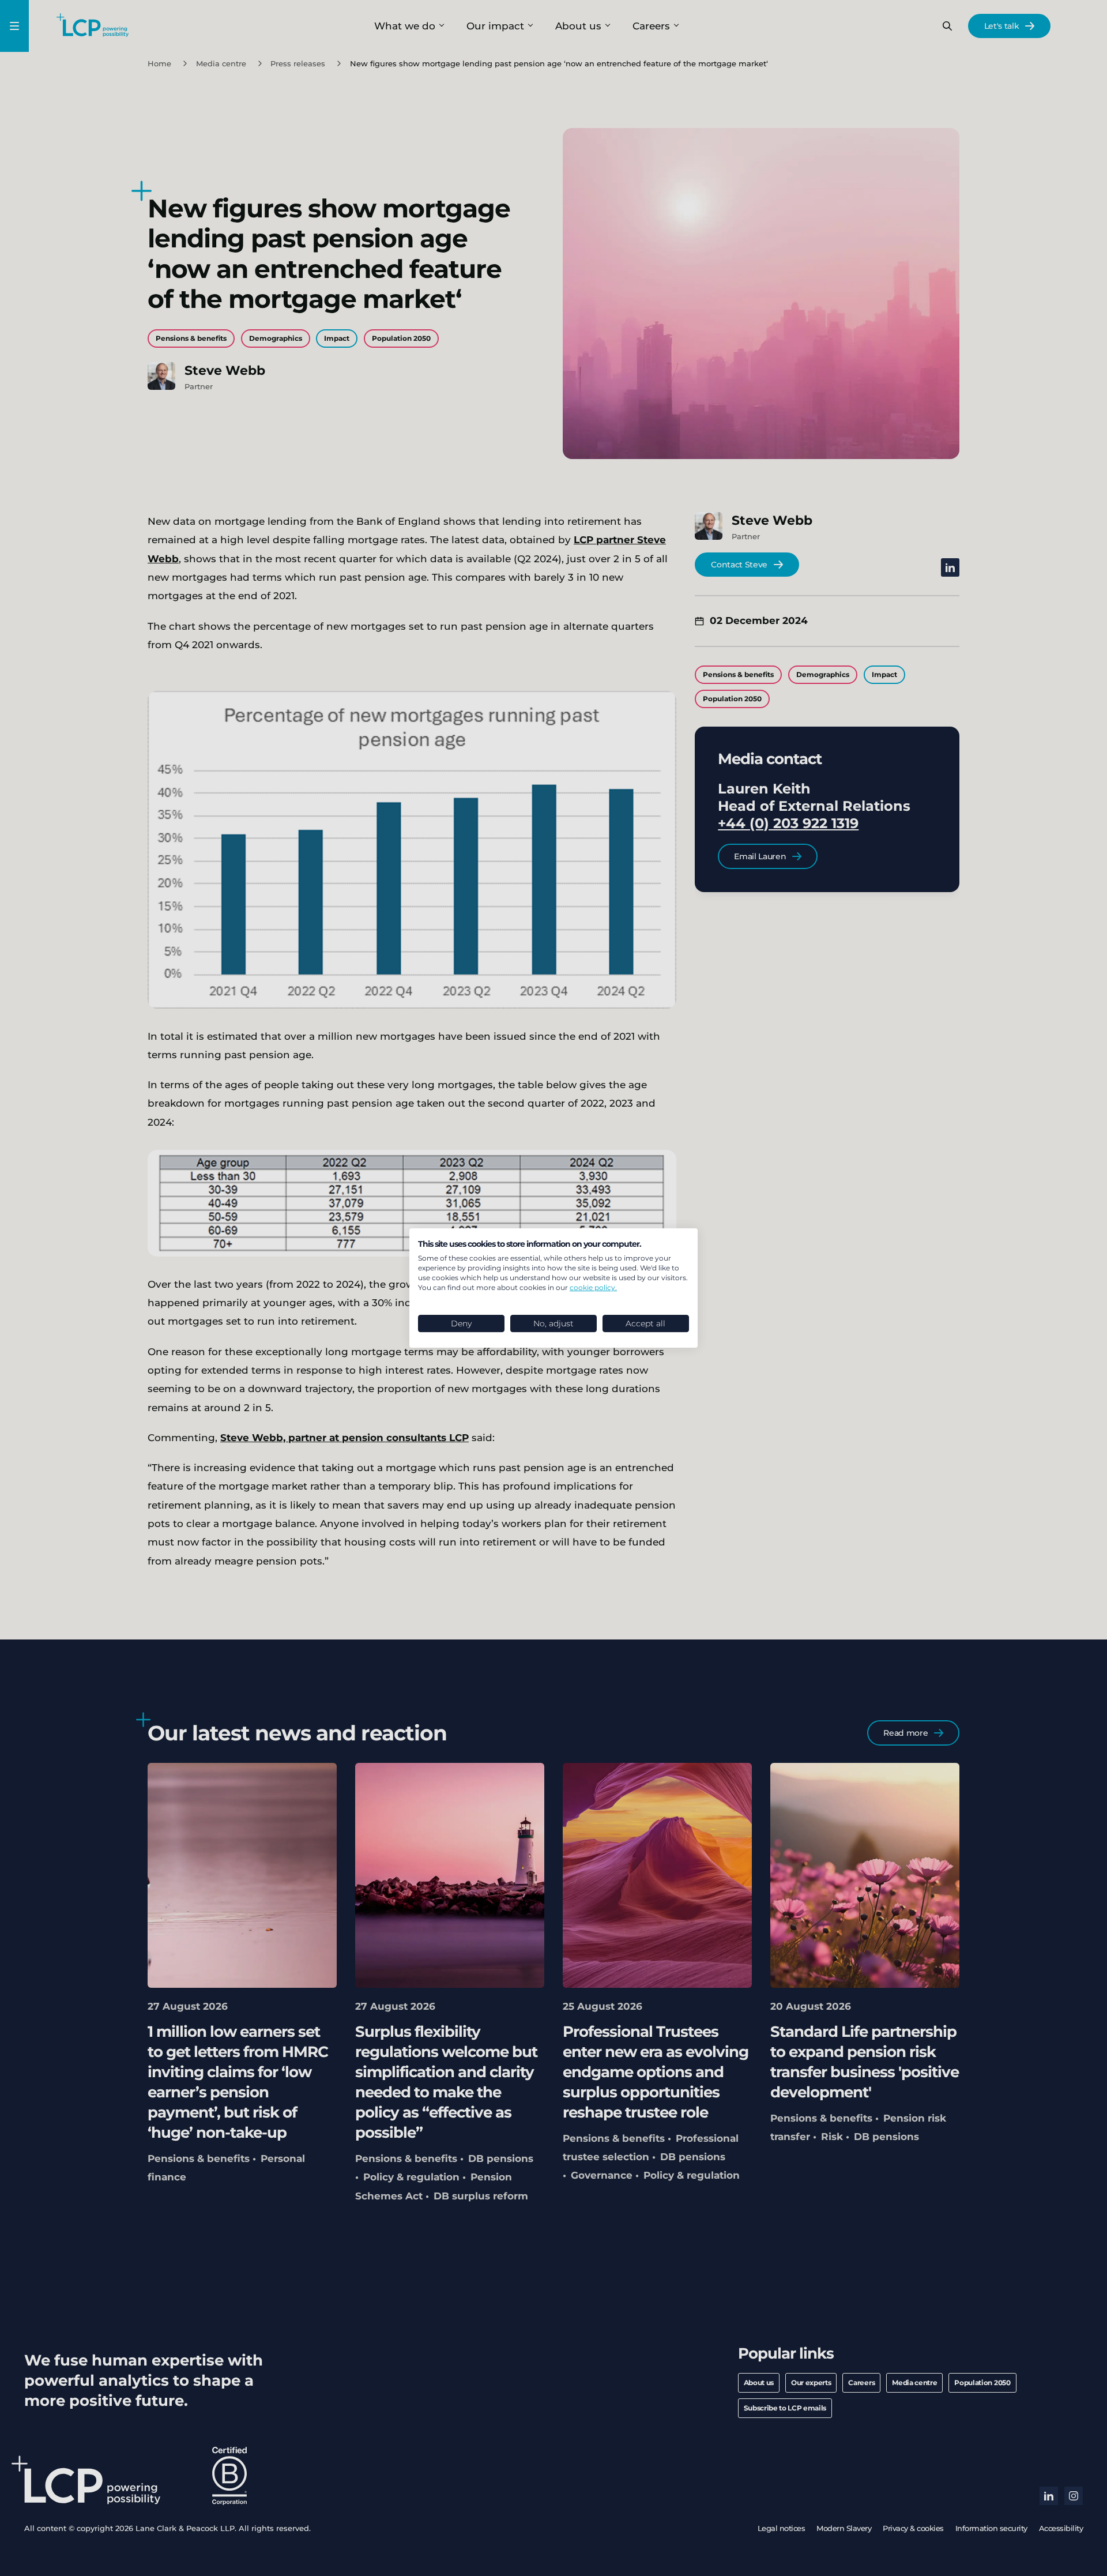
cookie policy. (593, 1287)
